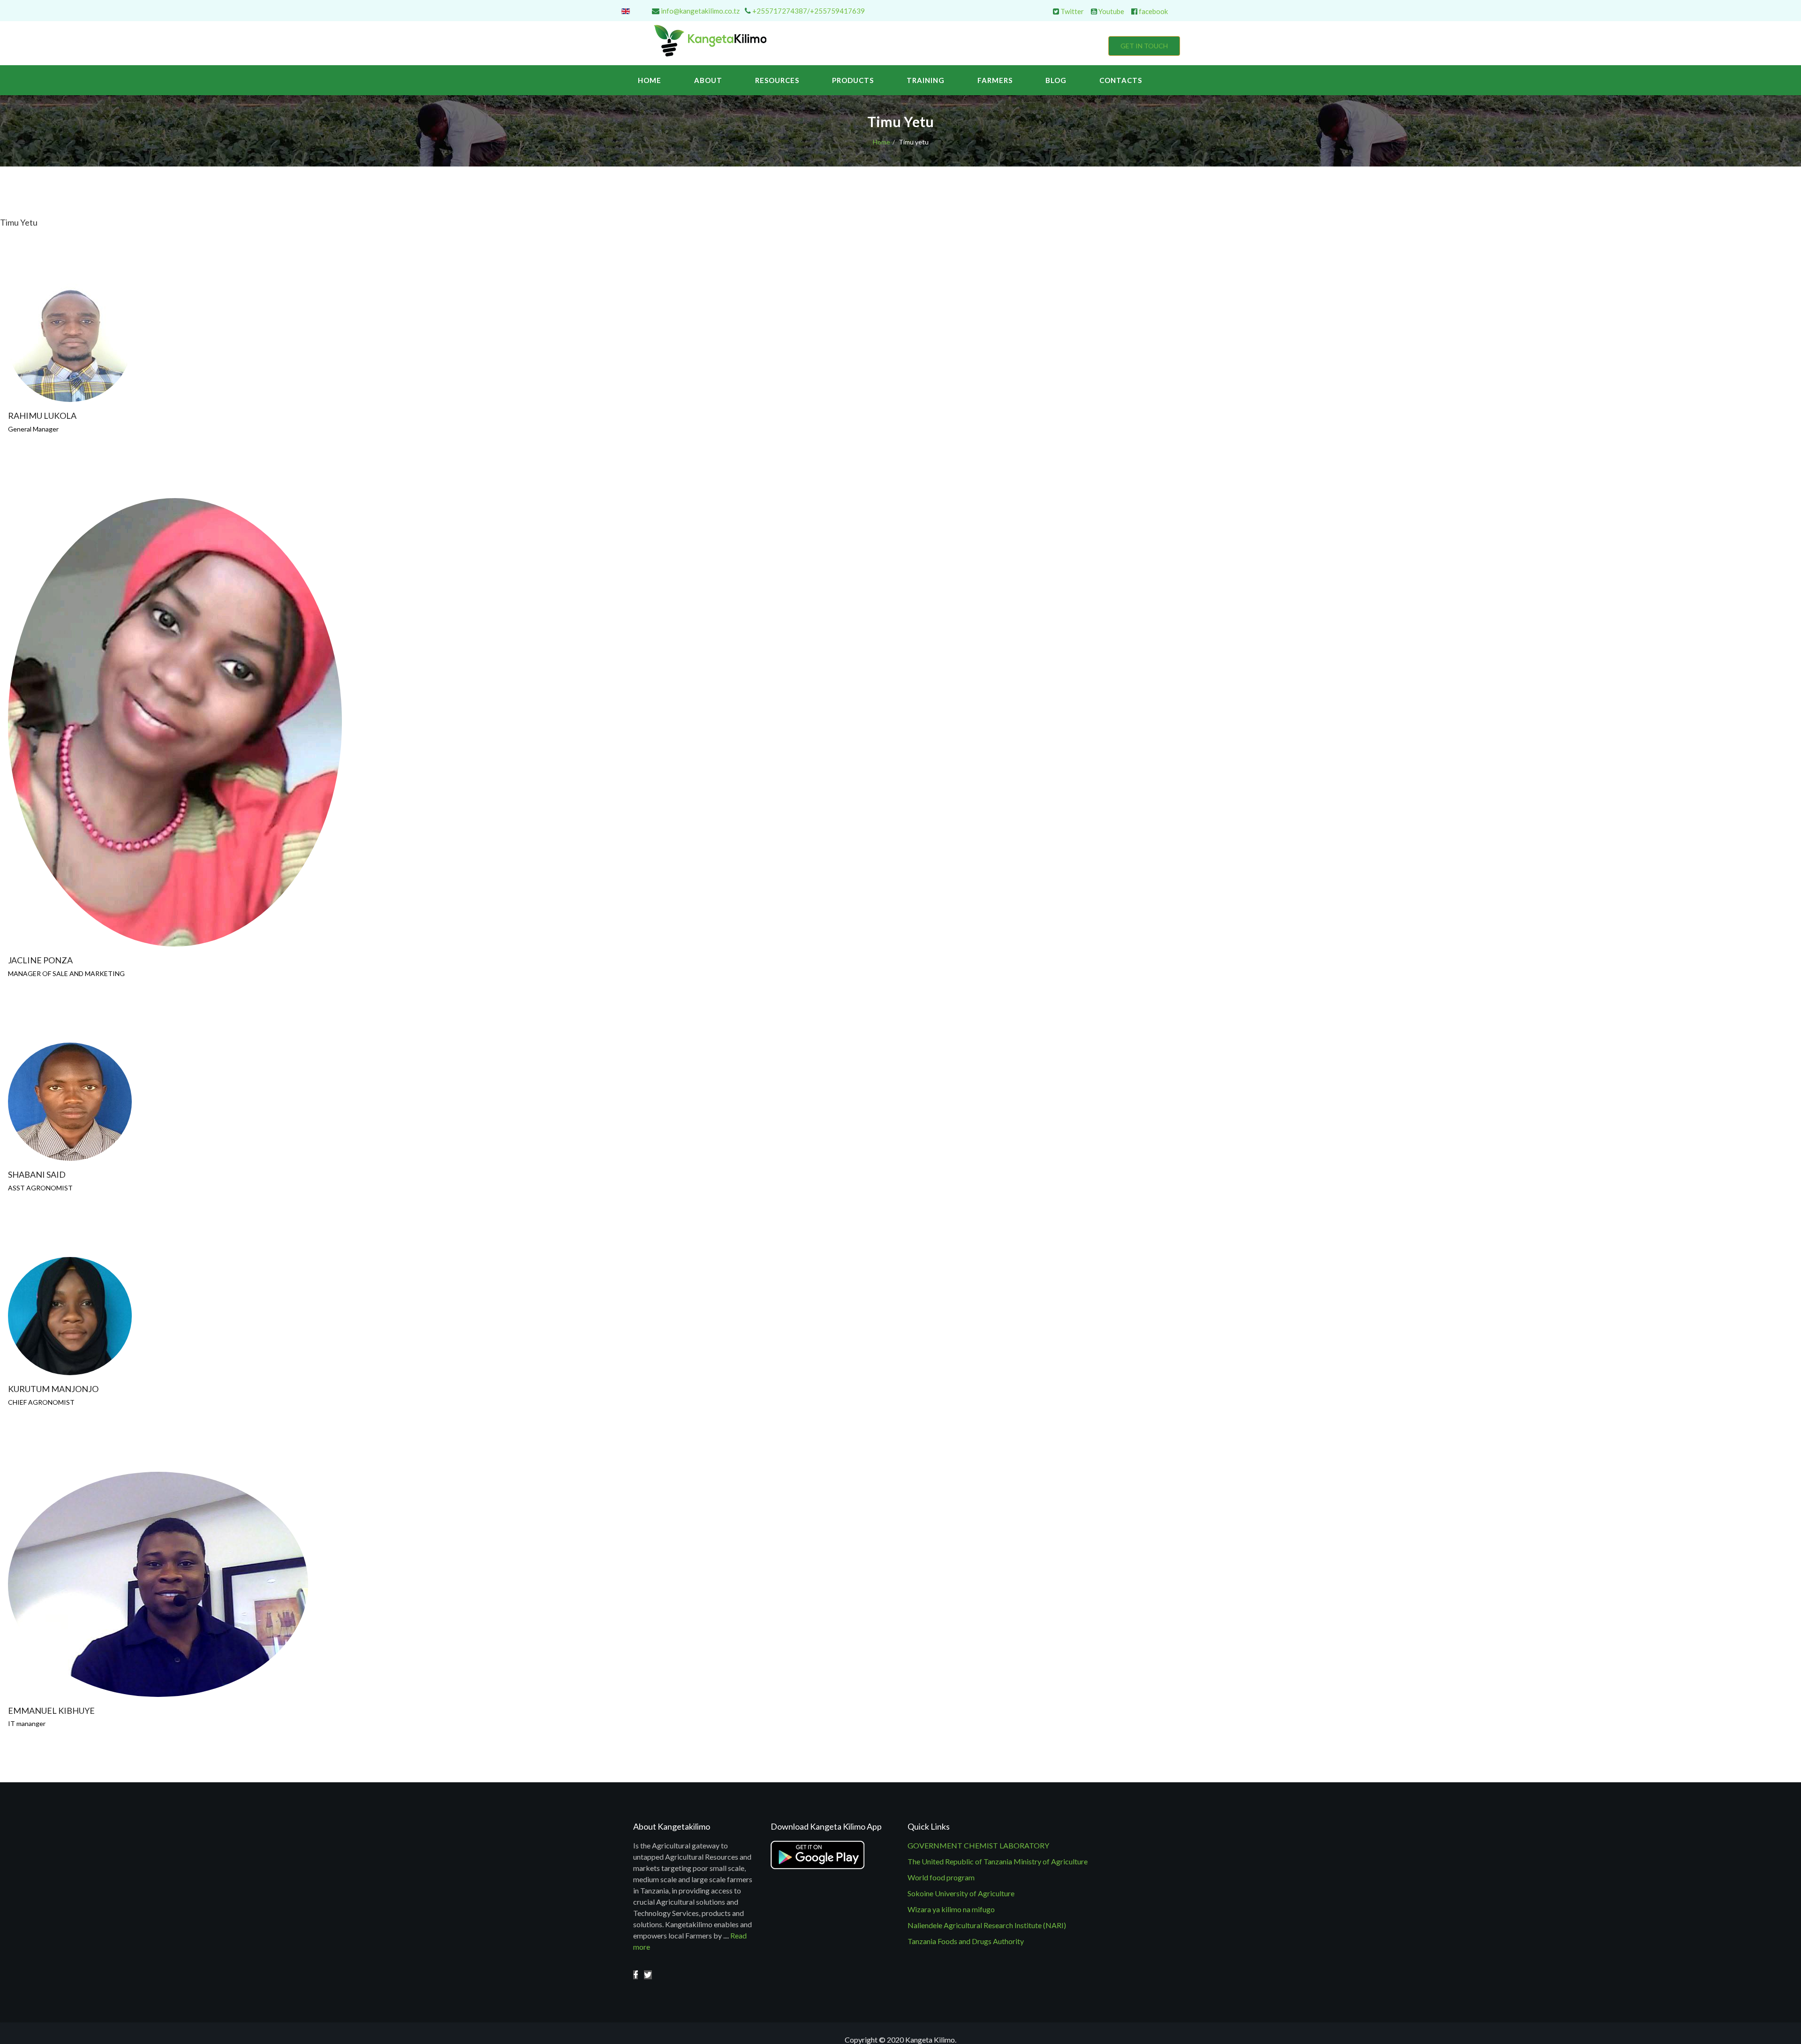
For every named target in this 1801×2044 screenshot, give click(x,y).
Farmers (995, 80)
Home (650, 80)
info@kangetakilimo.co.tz (700, 11)
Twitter (1071, 11)
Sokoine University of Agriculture (961, 1893)
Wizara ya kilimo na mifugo (951, 1909)
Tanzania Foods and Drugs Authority (966, 1941)
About (708, 80)
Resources (777, 80)
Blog (1056, 80)
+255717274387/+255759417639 (809, 11)
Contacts (1121, 80)
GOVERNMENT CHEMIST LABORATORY (978, 1845)
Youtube (1111, 11)
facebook (1153, 11)
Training (926, 80)
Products (853, 80)
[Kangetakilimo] (636, 1975)
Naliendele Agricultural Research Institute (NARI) (987, 1925)
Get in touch (1144, 46)
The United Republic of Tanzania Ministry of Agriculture (998, 1861)
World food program (941, 1877)
